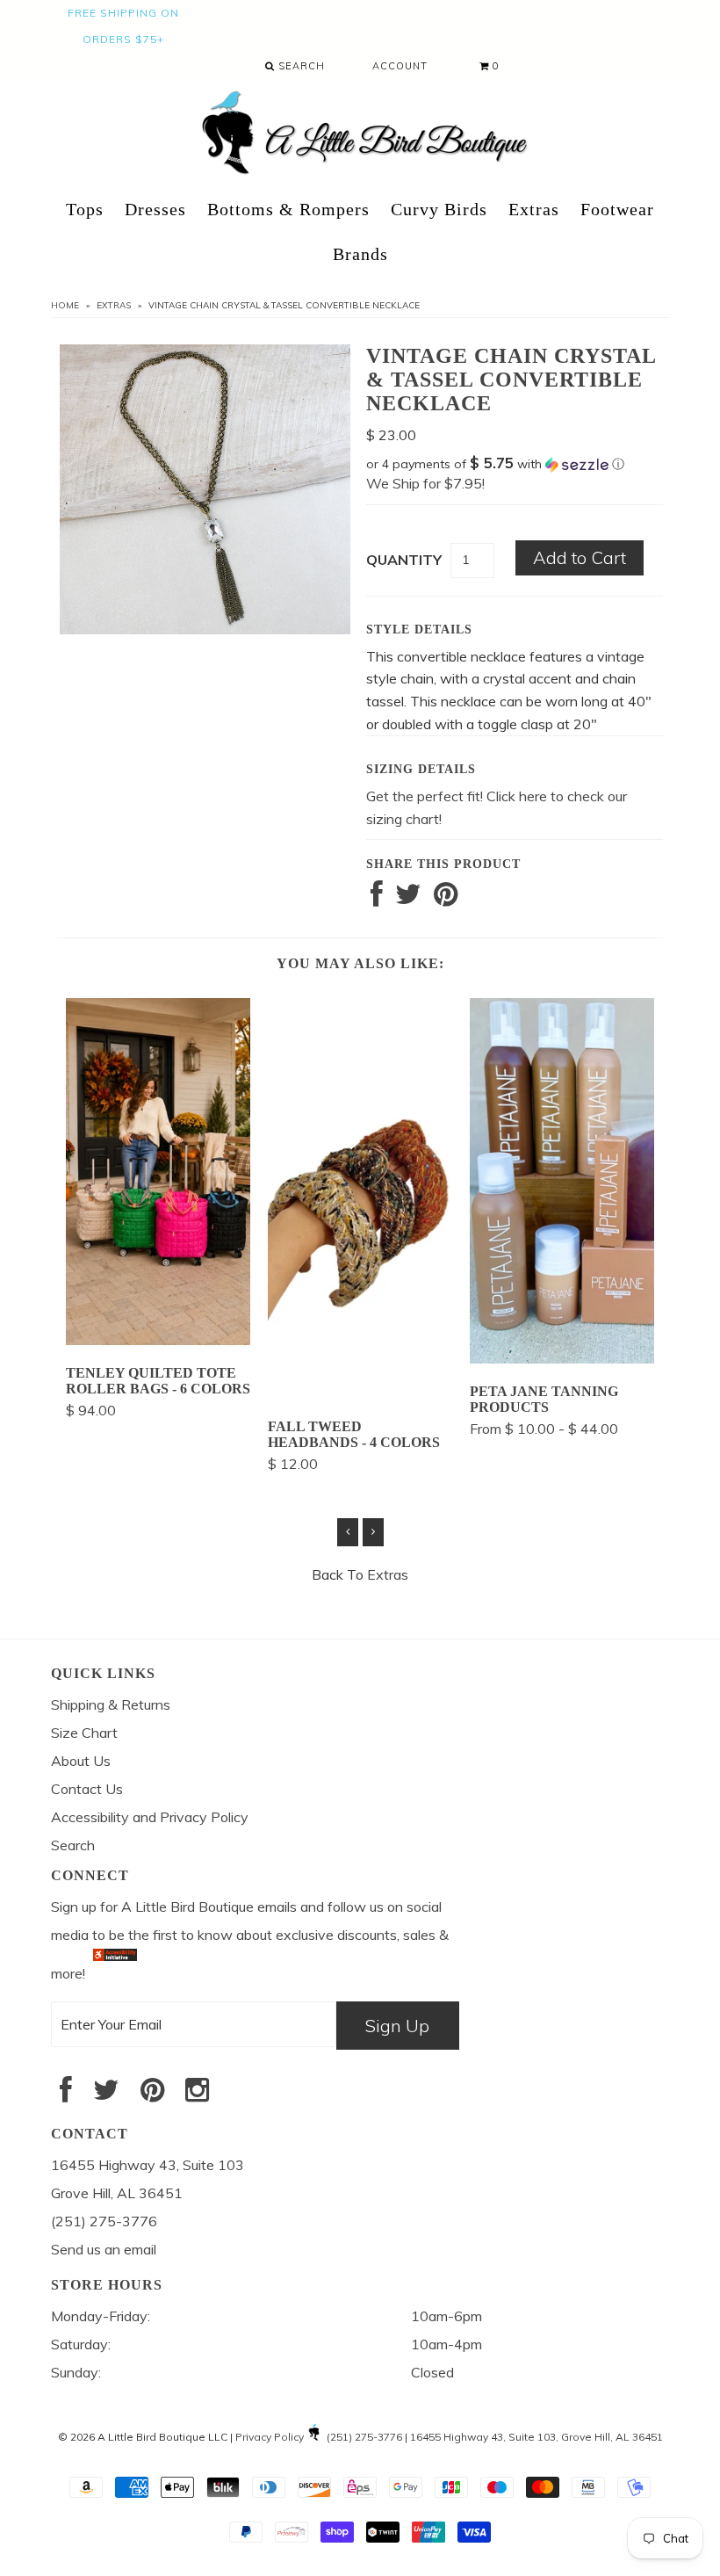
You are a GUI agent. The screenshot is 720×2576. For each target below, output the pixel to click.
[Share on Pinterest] (446, 899)
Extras (534, 209)
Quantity (404, 560)
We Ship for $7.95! (425, 483)
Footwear (617, 209)
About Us (81, 1761)
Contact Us (87, 1789)
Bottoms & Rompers (288, 209)
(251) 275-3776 (364, 2437)
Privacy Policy (270, 2437)
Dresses (155, 209)
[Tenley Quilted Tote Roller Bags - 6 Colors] (158, 1340)
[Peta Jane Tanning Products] (562, 1358)
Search (300, 66)
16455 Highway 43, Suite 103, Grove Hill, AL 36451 (536, 2437)
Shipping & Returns (111, 1704)
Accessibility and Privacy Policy (150, 1817)
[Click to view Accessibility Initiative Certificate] (115, 1973)
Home (65, 305)
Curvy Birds (439, 209)
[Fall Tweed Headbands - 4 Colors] (360, 1393)
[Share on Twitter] (408, 899)
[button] (515, 464)
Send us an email (104, 2249)
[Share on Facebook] (377, 899)
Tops (85, 209)
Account (400, 66)
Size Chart (84, 1733)
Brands (360, 254)
